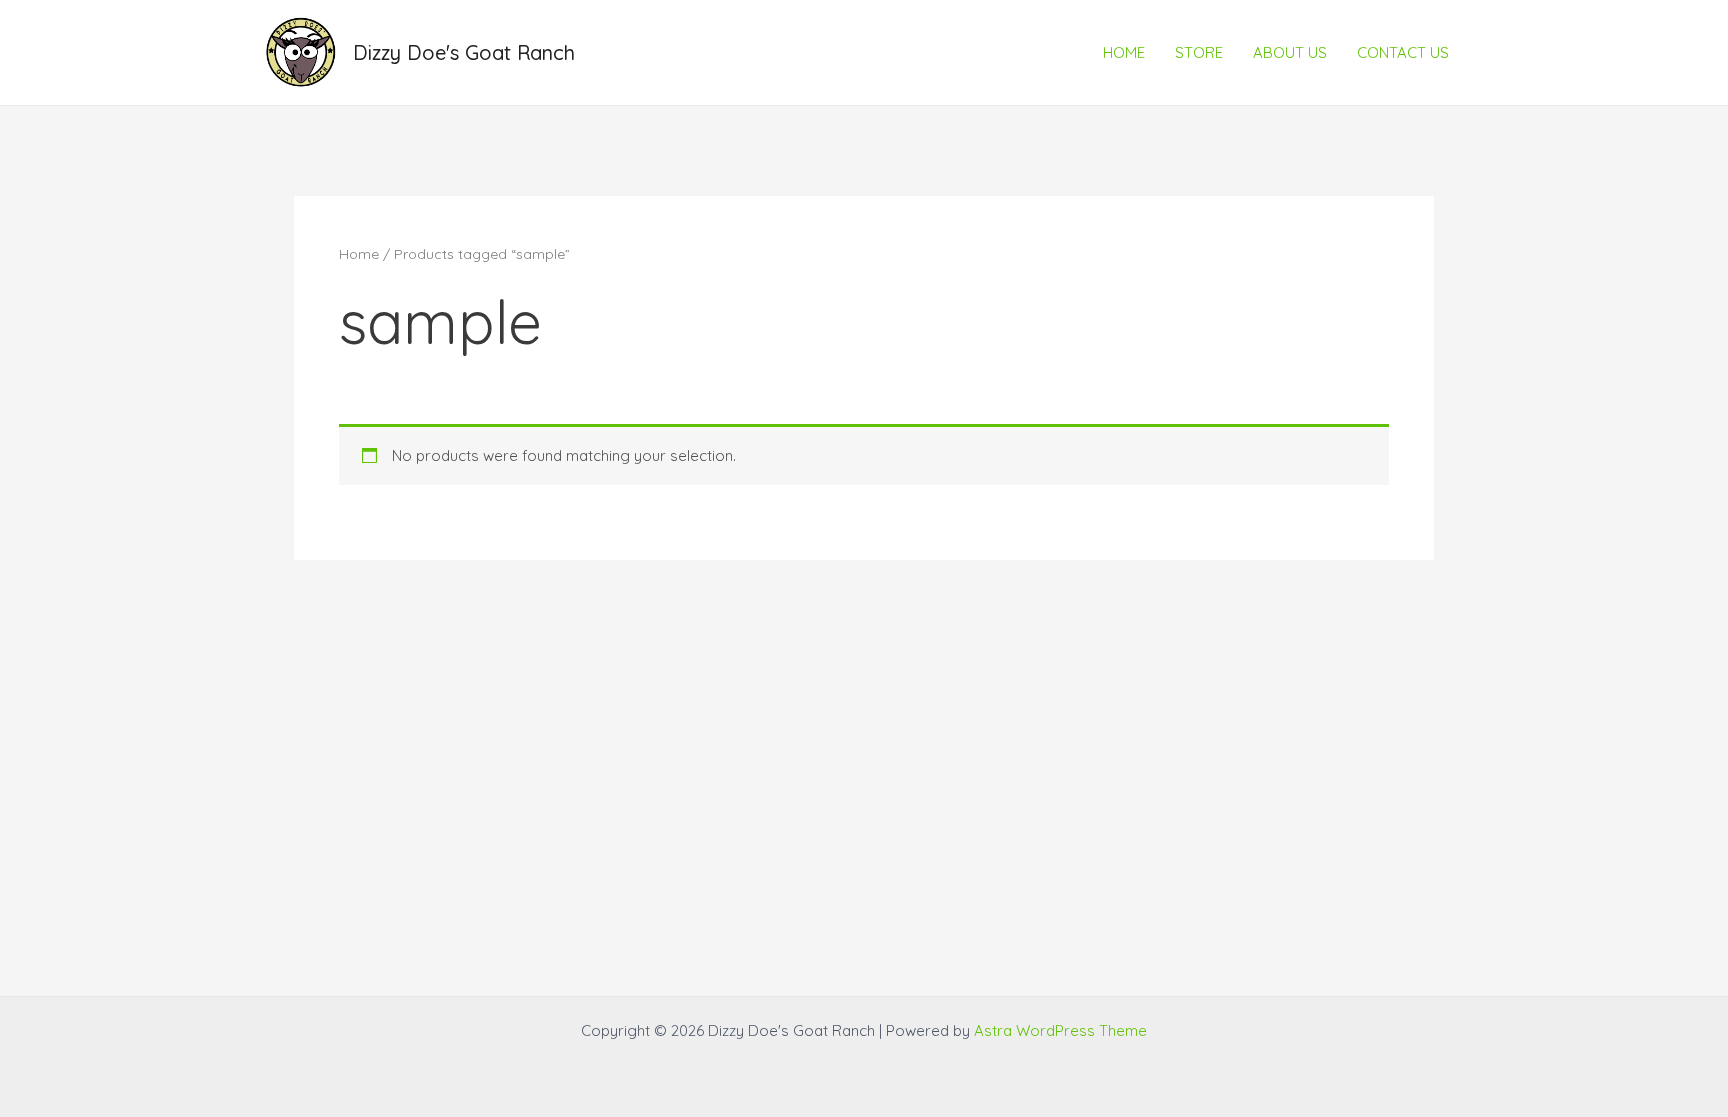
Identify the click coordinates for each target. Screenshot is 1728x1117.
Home (359, 253)
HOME (1124, 52)
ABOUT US (1290, 52)
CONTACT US (1403, 52)
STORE (1199, 52)
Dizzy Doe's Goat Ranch (464, 52)
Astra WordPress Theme (1060, 1030)
